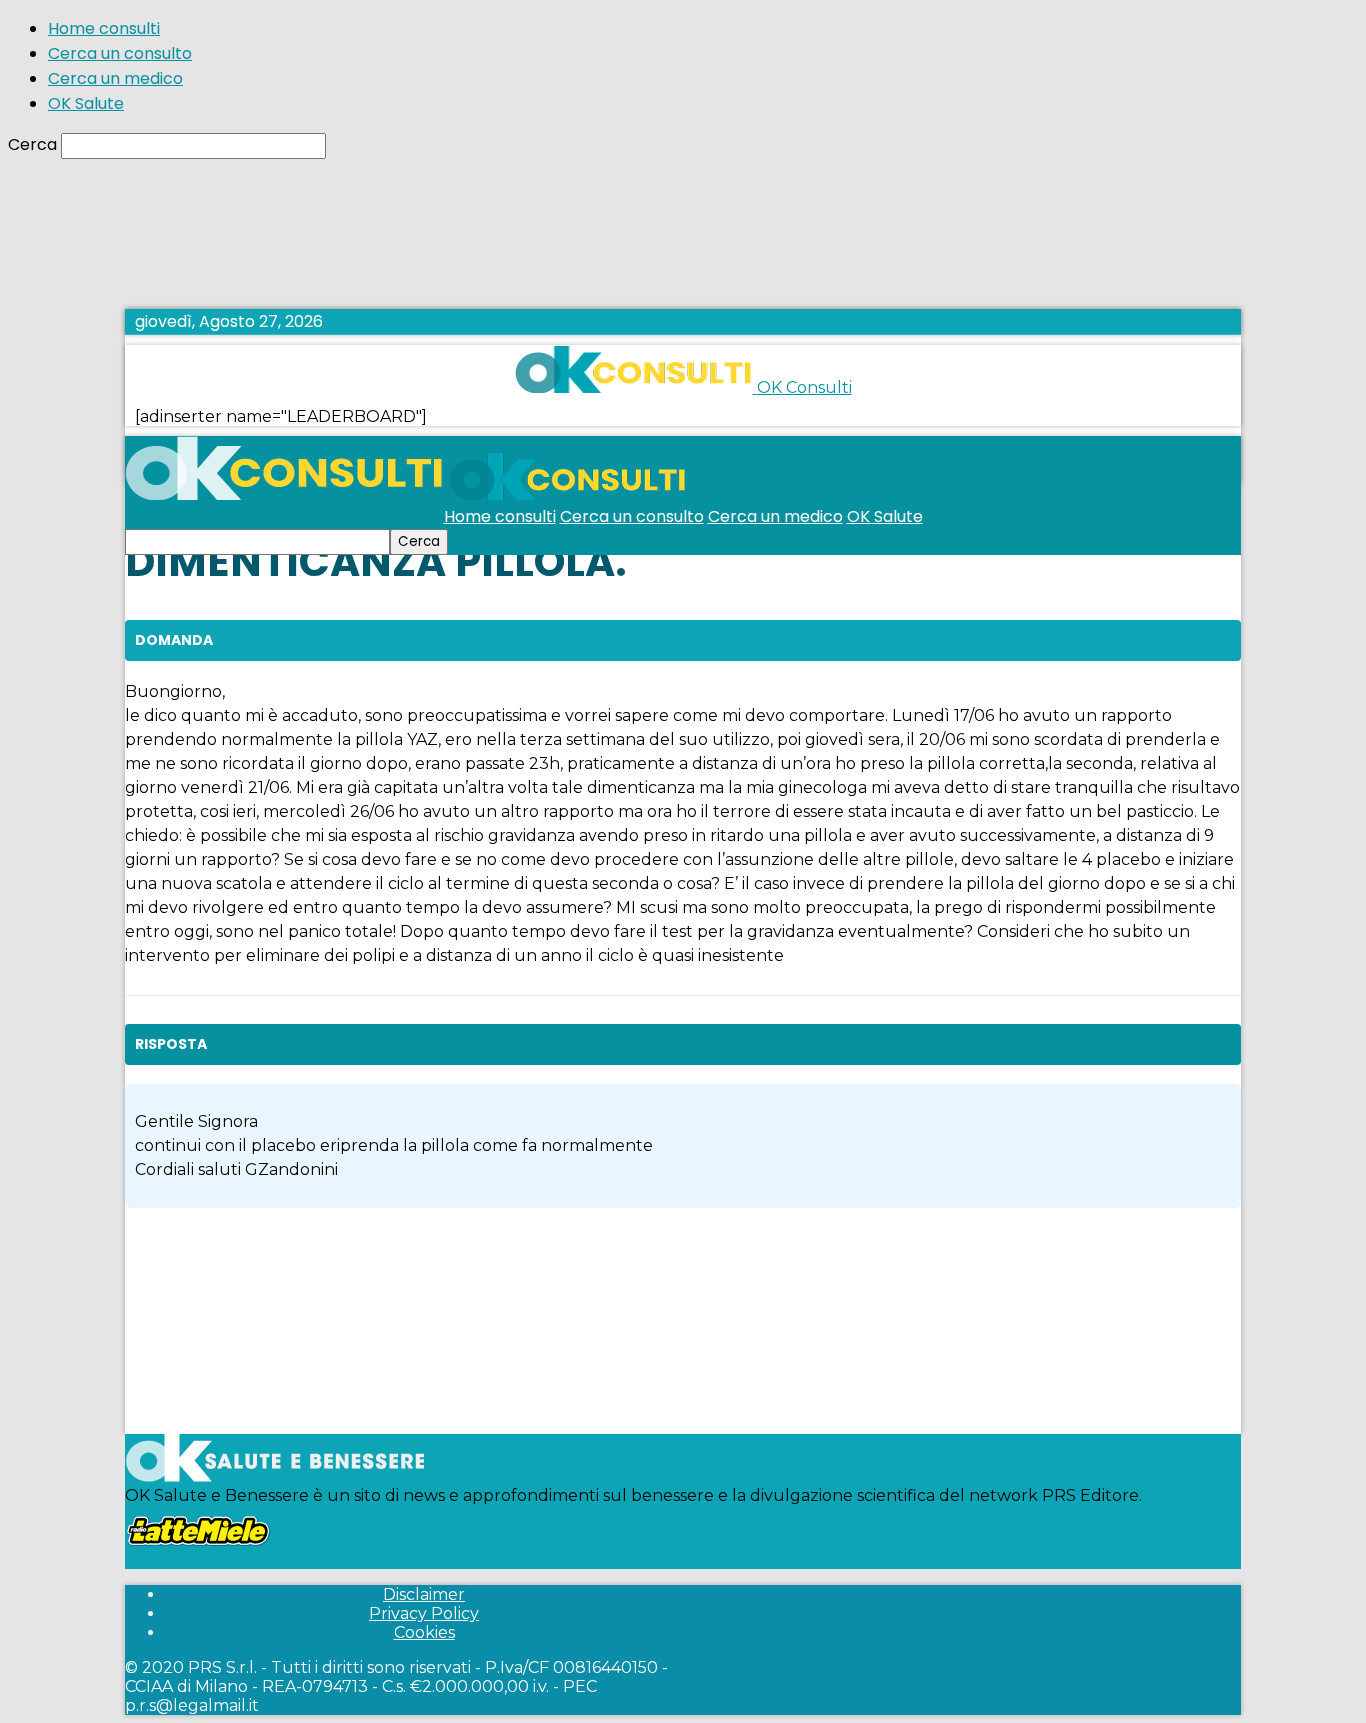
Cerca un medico (115, 78)
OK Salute (86, 103)
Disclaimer (424, 1594)
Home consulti (104, 28)
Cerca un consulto (120, 53)
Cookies (424, 1632)
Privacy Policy (424, 1613)
